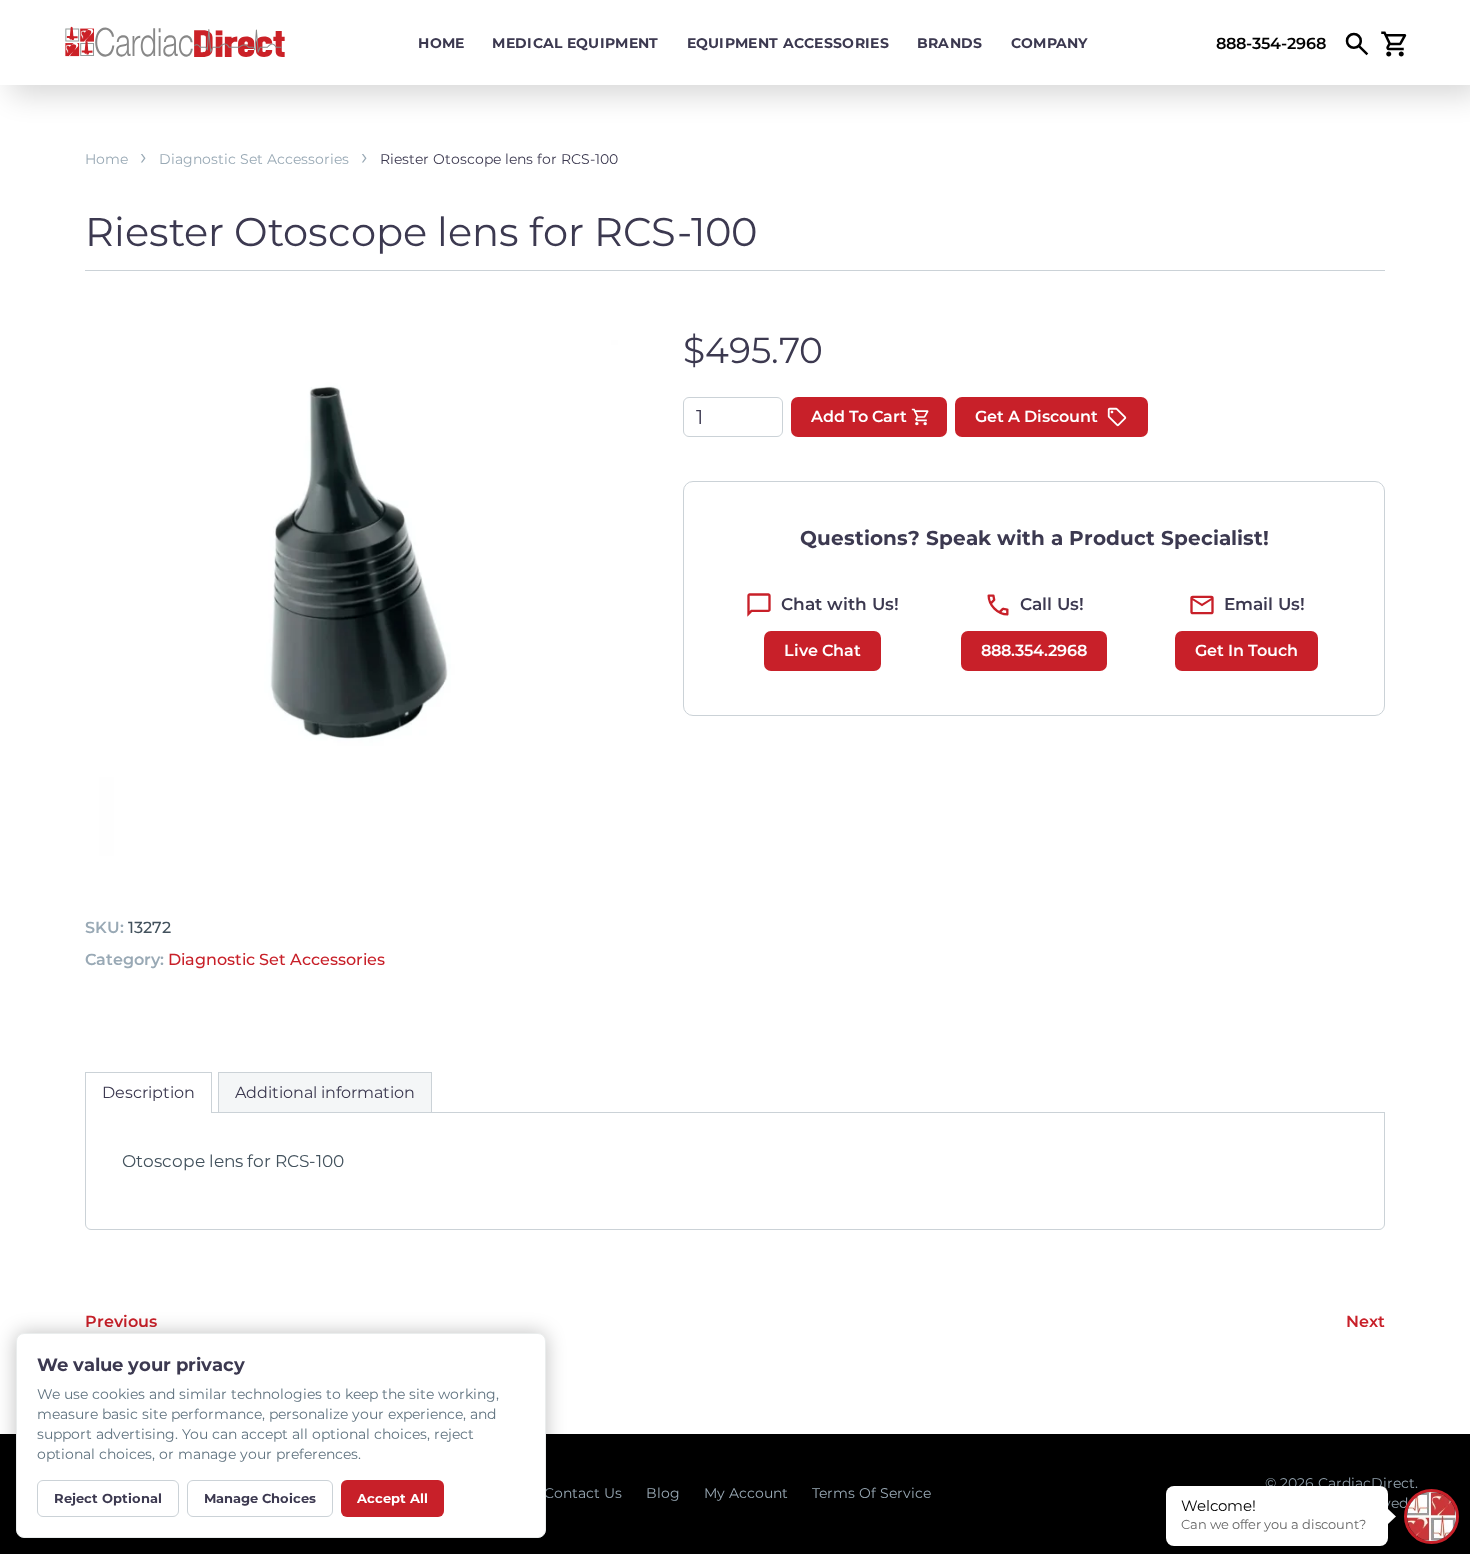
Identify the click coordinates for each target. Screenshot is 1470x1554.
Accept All (392, 1498)
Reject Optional (108, 1498)
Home (441, 43)
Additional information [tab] (325, 1092)
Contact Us (583, 1493)
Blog (663, 1493)
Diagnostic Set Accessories (254, 159)
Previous (121, 1321)
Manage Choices (260, 1498)
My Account (746, 1493)
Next (1365, 1321)
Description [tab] (148, 1092)
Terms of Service (871, 1493)
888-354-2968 (1271, 43)
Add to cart (859, 416)
